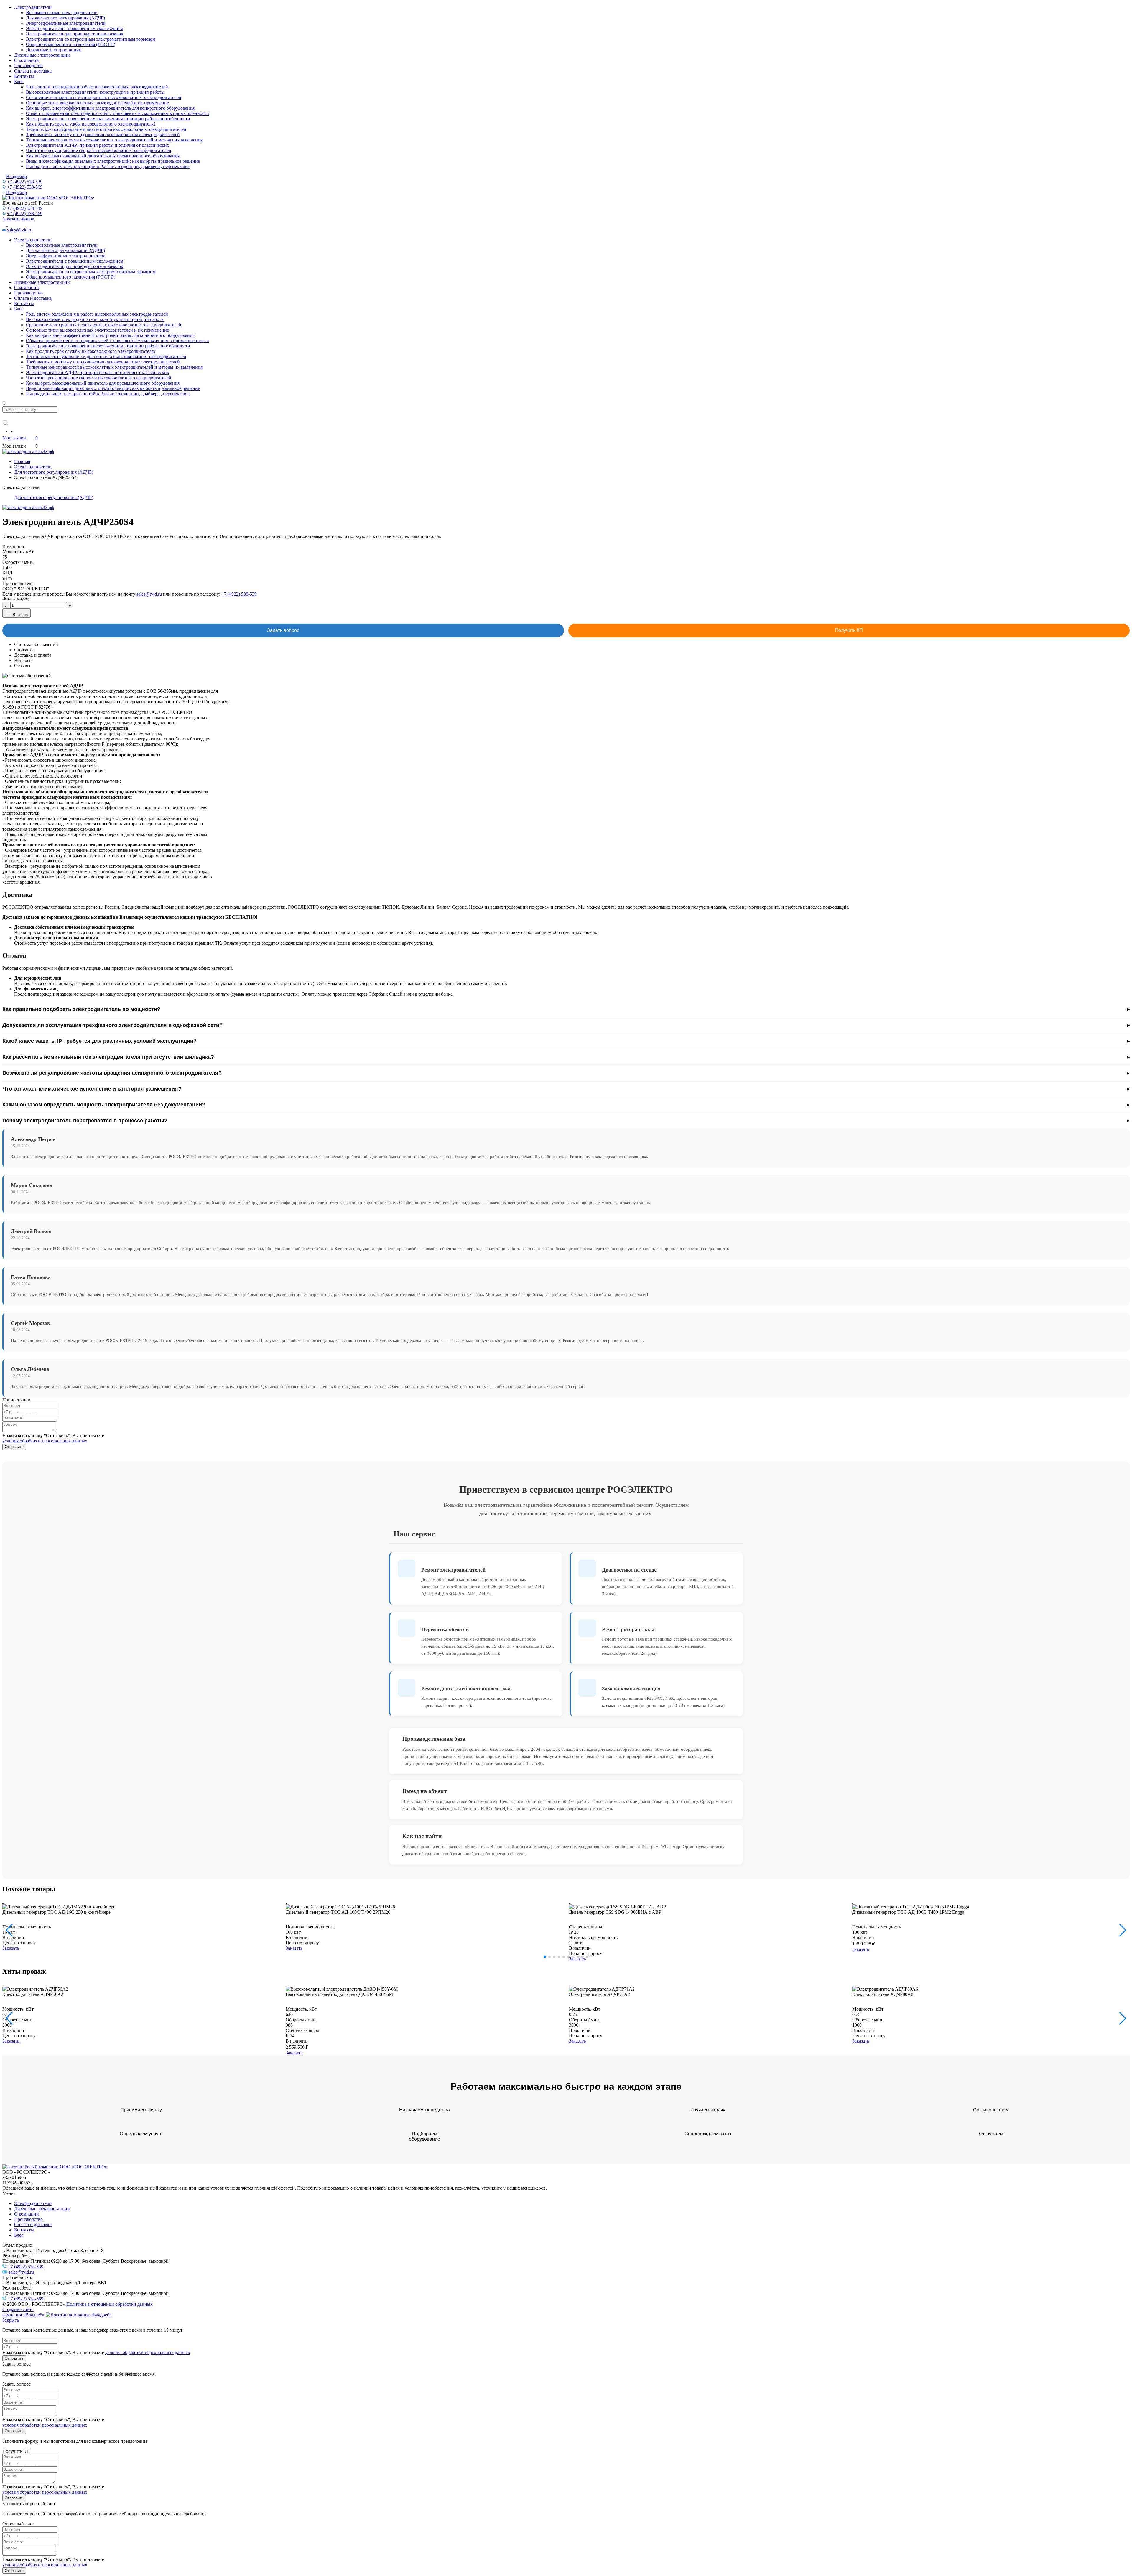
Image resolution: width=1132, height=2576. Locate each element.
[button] (1123, 1930)
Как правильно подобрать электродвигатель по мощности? (81, 1009)
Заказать (11, 1948)
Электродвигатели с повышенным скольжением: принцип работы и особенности (108, 119)
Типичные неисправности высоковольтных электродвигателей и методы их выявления (114, 140)
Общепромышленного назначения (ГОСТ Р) (71, 44)
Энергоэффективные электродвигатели (66, 23)
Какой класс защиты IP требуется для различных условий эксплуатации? (99, 1041)
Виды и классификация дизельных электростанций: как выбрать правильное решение (113, 161)
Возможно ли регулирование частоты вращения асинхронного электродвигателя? (112, 1073)
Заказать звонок (18, 219)
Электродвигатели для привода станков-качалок (75, 34)
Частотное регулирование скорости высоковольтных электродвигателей (99, 150)
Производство (28, 66)
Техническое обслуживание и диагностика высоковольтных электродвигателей (106, 129)
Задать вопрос (283, 630)
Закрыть (11, 2320)
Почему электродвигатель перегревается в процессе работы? (85, 1121)
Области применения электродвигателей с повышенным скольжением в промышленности (117, 113)
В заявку (20, 615)
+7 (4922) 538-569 (25, 187)
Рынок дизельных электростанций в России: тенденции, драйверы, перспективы (108, 166)
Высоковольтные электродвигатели (62, 13)
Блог (19, 81)
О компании (27, 60)
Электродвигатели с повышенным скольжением (75, 28)
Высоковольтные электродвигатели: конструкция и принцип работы (95, 92)
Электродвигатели (33, 7)
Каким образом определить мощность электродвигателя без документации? (104, 1105)
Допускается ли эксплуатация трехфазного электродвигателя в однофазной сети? (112, 1025)
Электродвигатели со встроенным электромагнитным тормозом (91, 39)
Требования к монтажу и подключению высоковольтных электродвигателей (103, 135)
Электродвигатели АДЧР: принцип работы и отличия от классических (98, 145)
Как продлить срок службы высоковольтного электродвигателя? (91, 124)
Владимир (17, 176)
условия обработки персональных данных (45, 1441)
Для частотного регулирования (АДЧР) (65, 18)
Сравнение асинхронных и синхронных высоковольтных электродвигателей (104, 97)
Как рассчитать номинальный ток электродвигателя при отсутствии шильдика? (108, 1057)
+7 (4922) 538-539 (25, 182)
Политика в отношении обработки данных (110, 2304)
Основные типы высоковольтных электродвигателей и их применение (97, 103)
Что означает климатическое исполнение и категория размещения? (92, 1089)
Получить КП (849, 630)
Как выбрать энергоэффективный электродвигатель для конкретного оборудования (110, 108)
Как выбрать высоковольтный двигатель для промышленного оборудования (103, 156)
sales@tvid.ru (20, 230)
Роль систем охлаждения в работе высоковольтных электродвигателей (97, 87)
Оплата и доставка (33, 71)
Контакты (24, 76)
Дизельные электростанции (54, 50)
